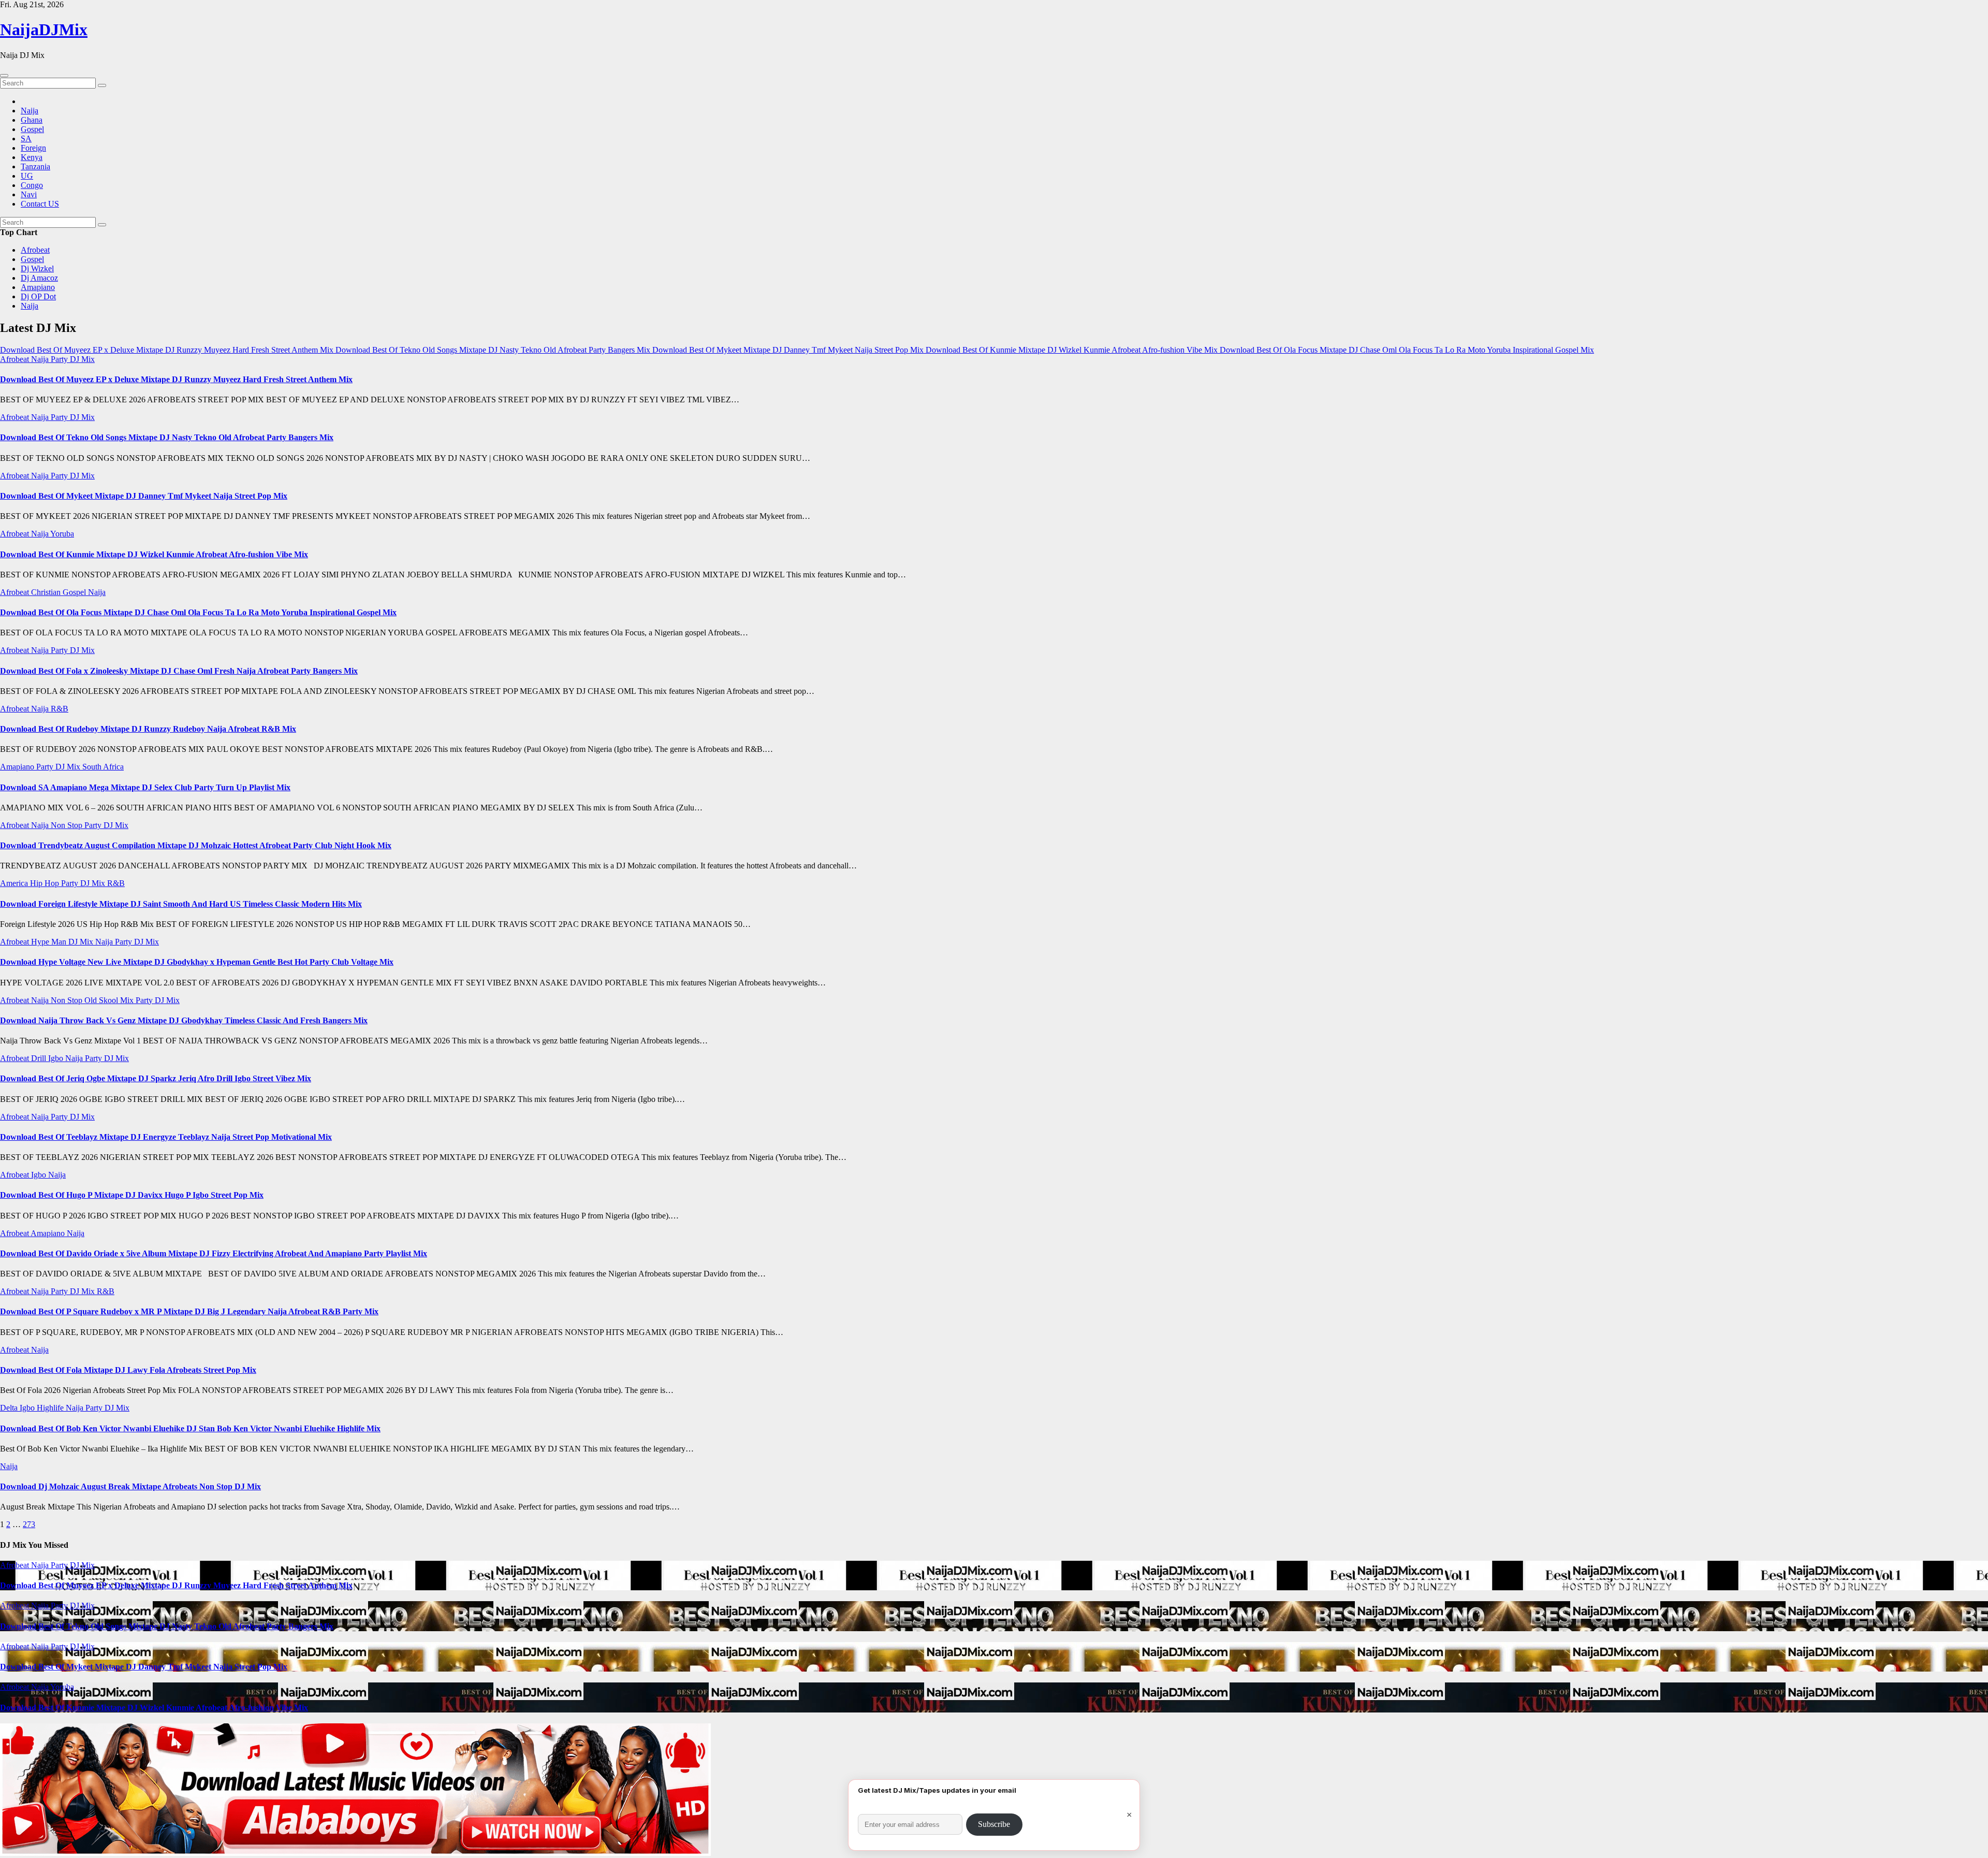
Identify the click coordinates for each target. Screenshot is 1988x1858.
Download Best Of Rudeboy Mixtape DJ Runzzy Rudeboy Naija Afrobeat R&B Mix (148, 729)
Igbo (57, 1058)
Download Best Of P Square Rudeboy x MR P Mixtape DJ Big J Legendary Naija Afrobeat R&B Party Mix (189, 1311)
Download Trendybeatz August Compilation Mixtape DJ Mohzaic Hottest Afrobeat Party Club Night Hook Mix (196, 845)
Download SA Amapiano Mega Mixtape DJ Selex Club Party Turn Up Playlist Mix (145, 787)
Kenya (32, 157)
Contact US (40, 204)
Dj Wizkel (37, 268)
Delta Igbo (18, 1408)
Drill (40, 1058)
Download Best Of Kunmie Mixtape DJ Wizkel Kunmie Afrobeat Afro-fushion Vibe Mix (154, 554)
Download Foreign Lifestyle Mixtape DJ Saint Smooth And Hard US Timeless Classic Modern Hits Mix (181, 904)
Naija (30, 111)
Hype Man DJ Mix (63, 942)
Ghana (32, 120)
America (15, 883)
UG (27, 176)
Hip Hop (46, 883)
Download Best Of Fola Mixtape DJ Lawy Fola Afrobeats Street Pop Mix (128, 1370)
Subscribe (994, 1824)
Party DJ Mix (73, 359)
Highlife (51, 1408)
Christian (47, 592)
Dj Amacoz (39, 278)
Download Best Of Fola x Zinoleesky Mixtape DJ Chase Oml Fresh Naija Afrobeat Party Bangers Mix (179, 671)
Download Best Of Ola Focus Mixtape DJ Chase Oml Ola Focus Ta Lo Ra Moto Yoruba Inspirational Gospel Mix (198, 612)
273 (29, 1524)
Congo (32, 185)
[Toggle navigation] (4, 76)
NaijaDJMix (44, 30)
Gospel (32, 129)
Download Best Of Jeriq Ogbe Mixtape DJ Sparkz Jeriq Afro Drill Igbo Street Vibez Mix (156, 1078)
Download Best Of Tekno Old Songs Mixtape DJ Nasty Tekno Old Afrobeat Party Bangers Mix (167, 437)
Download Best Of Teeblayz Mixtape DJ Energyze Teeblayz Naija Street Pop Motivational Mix (166, 1137)
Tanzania (35, 166)
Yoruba (62, 534)
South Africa (103, 767)
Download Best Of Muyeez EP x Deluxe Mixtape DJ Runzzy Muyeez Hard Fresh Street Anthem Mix (176, 379)
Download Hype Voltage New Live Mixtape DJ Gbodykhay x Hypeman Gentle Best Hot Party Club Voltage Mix (197, 962)
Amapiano (38, 287)
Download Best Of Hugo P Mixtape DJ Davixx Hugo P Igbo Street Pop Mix (132, 1195)
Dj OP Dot (38, 296)
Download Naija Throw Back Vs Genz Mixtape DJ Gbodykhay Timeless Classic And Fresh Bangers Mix (184, 1020)
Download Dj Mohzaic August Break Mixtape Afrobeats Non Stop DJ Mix (130, 1486)
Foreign (33, 148)
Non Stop (68, 825)
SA (26, 139)
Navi (29, 194)
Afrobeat (35, 250)
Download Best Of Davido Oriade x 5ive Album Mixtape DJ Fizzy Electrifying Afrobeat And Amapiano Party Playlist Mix (214, 1253)
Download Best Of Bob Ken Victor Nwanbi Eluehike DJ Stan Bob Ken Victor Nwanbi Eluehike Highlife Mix (190, 1428)
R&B (60, 709)
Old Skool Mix (110, 1000)
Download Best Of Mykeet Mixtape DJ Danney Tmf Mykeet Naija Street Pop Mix (144, 496)
